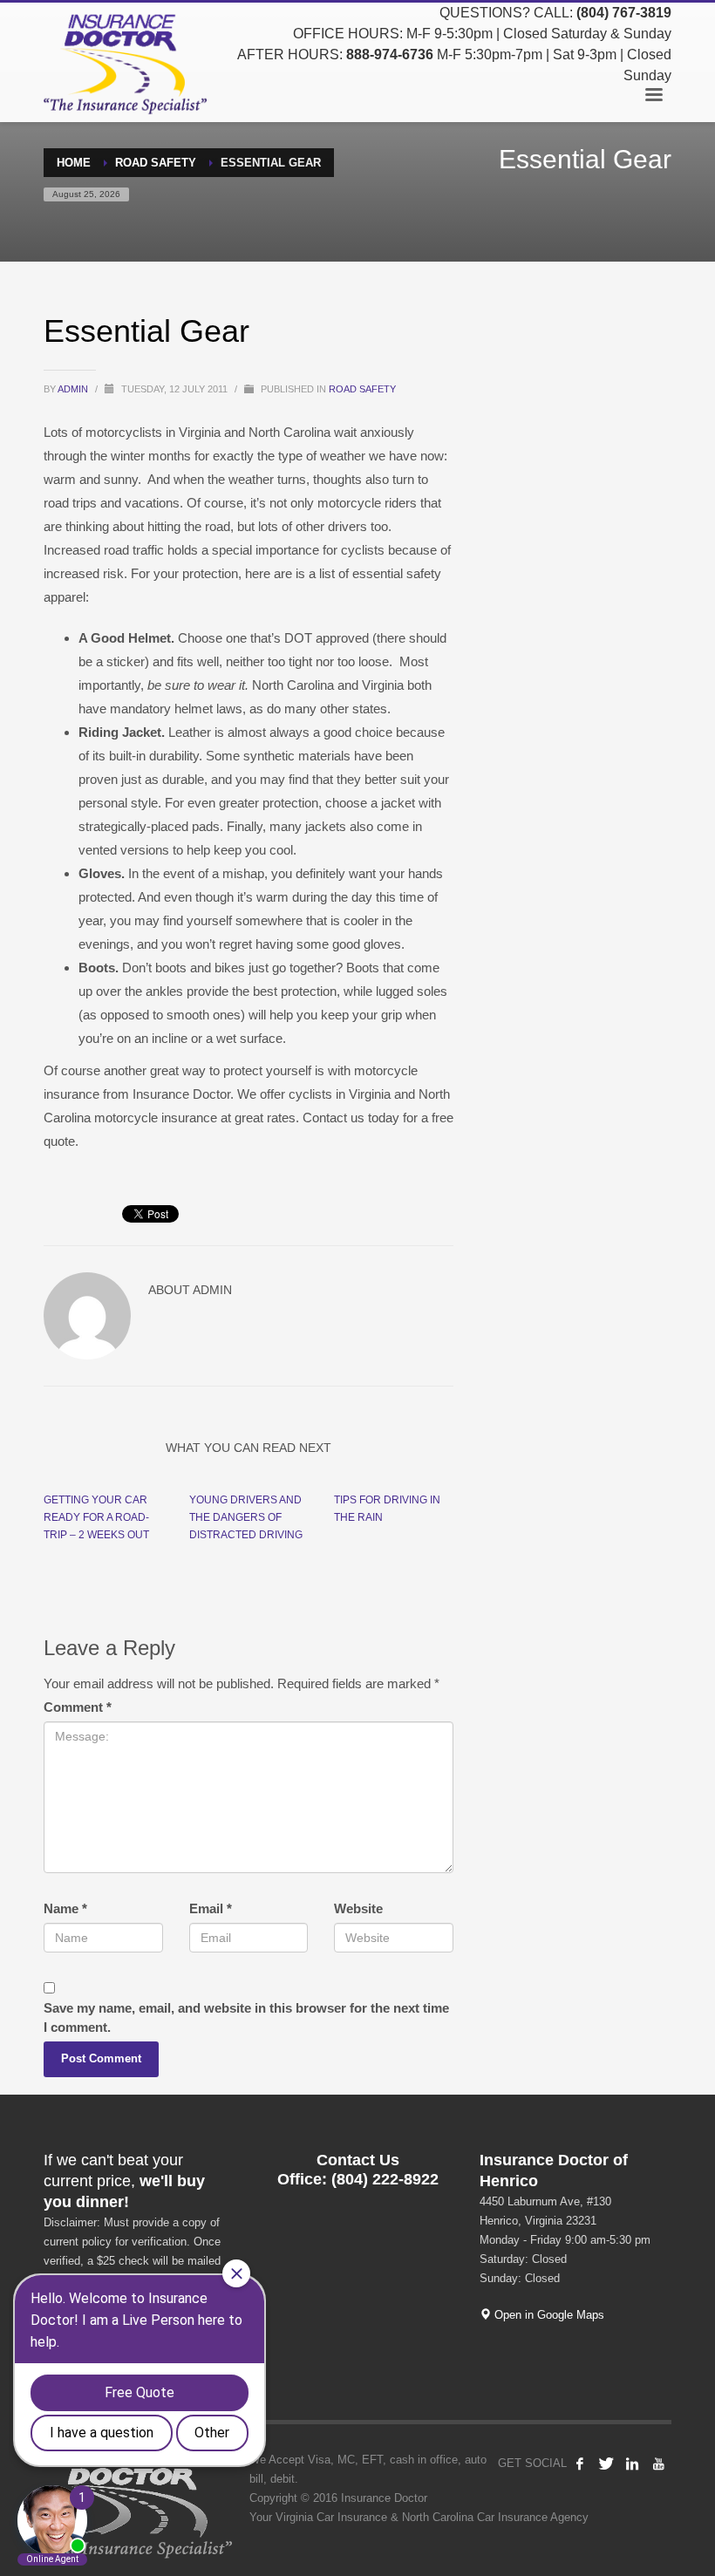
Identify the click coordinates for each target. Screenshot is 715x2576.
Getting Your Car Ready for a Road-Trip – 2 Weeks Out (96, 1517)
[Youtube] (658, 2464)
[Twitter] (606, 2464)
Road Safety (362, 389)
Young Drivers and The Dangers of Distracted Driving (246, 1517)
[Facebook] (580, 2464)
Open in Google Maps (548, 2315)
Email (211, 1908)
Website (358, 1908)
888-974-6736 (390, 55)
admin (74, 389)
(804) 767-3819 (624, 13)
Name (65, 1908)
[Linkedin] (632, 2464)
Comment (78, 1707)
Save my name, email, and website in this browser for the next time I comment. (246, 2017)
